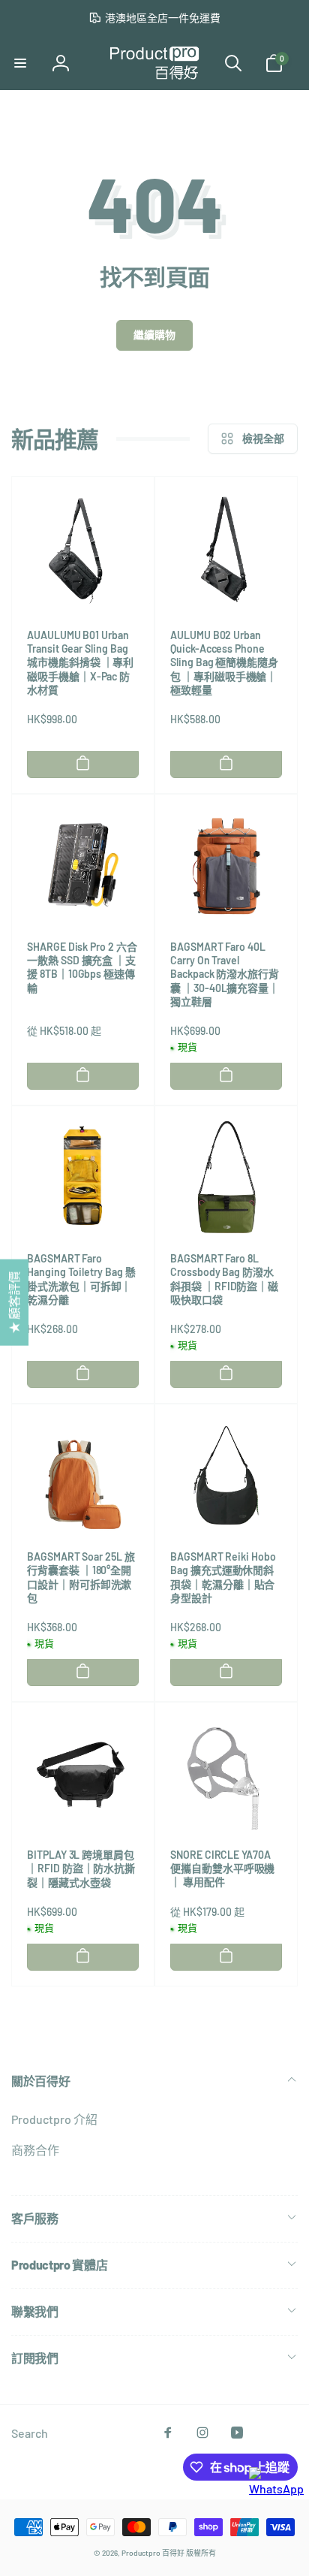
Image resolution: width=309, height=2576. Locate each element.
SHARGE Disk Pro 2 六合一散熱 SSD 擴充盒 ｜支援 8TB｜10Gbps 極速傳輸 (82, 967)
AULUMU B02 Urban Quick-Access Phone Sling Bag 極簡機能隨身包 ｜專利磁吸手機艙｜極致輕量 (224, 662)
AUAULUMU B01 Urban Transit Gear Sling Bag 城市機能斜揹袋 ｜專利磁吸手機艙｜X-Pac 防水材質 (80, 662)
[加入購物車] (83, 763)
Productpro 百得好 (153, 2553)
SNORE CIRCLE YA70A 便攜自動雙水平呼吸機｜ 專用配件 (222, 1868)
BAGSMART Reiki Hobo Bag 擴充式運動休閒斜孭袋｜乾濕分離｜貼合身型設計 (223, 1577)
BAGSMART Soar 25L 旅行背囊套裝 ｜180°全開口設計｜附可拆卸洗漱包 (81, 1577)
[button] (20, 63)
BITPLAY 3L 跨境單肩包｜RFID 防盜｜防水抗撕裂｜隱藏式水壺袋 (81, 1868)
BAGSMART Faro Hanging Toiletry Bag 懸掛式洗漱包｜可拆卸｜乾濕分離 (81, 1279)
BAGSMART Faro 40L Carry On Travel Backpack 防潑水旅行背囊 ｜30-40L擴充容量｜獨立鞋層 (225, 974)
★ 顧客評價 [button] (14, 1303)
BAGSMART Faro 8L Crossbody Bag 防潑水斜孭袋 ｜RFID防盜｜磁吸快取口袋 (224, 1279)
